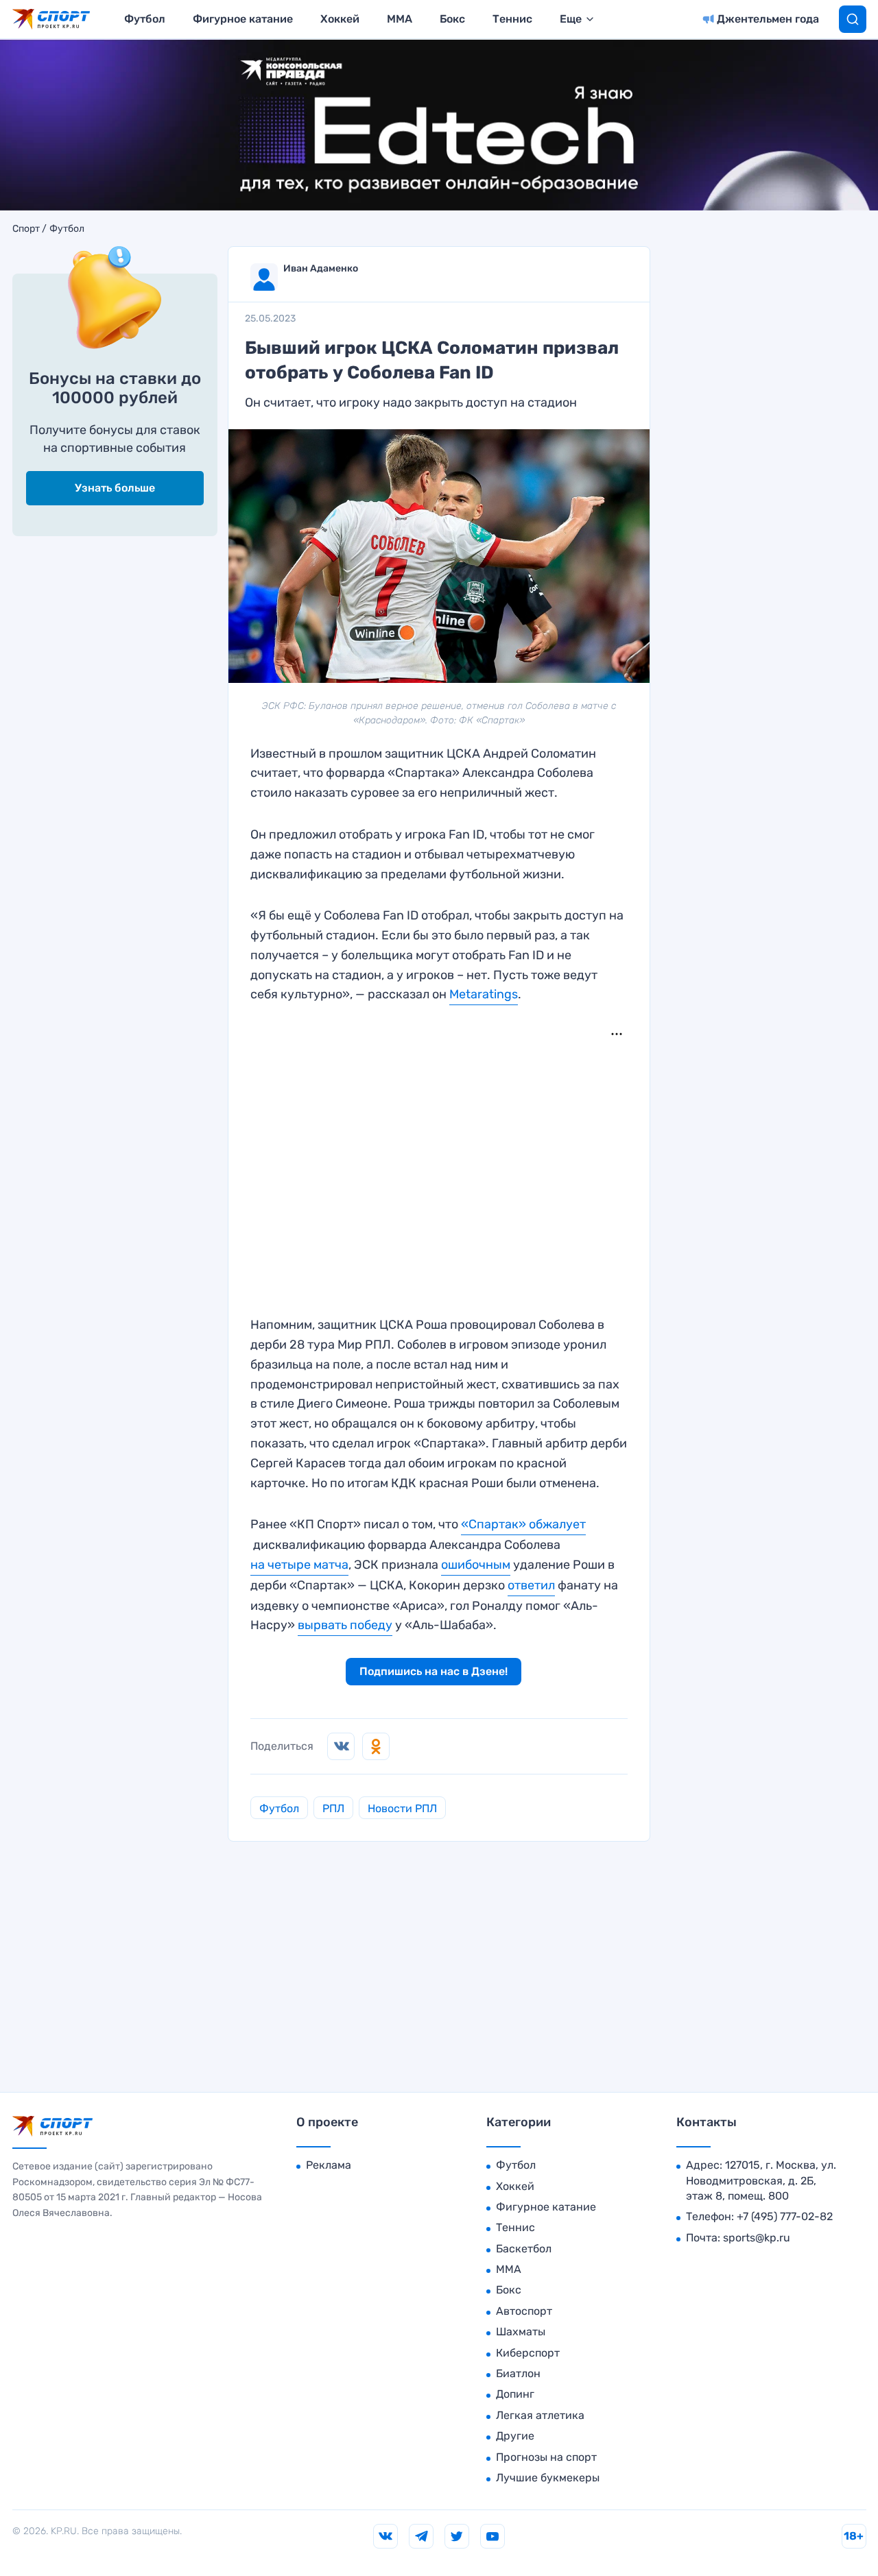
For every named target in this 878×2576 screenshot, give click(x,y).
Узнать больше (115, 488)
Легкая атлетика (540, 2415)
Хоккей (340, 19)
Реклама (329, 2165)
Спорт (26, 229)
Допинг (515, 2394)
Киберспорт (528, 2353)
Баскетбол (524, 2249)
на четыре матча (299, 1565)
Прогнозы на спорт (546, 2457)
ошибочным (476, 1565)
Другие (515, 2436)
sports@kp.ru (757, 2238)
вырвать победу (345, 1625)
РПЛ (333, 1808)
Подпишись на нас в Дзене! (434, 1671)
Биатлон (518, 2373)
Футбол (145, 19)
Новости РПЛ (402, 1808)
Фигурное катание (243, 19)
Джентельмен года (768, 19)
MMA (400, 19)
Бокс (452, 19)
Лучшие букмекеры (548, 2478)
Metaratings (484, 994)
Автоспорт (524, 2311)
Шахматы (521, 2332)
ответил (531, 1585)
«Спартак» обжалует (523, 1524)
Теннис (512, 19)
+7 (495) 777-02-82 (785, 2216)
